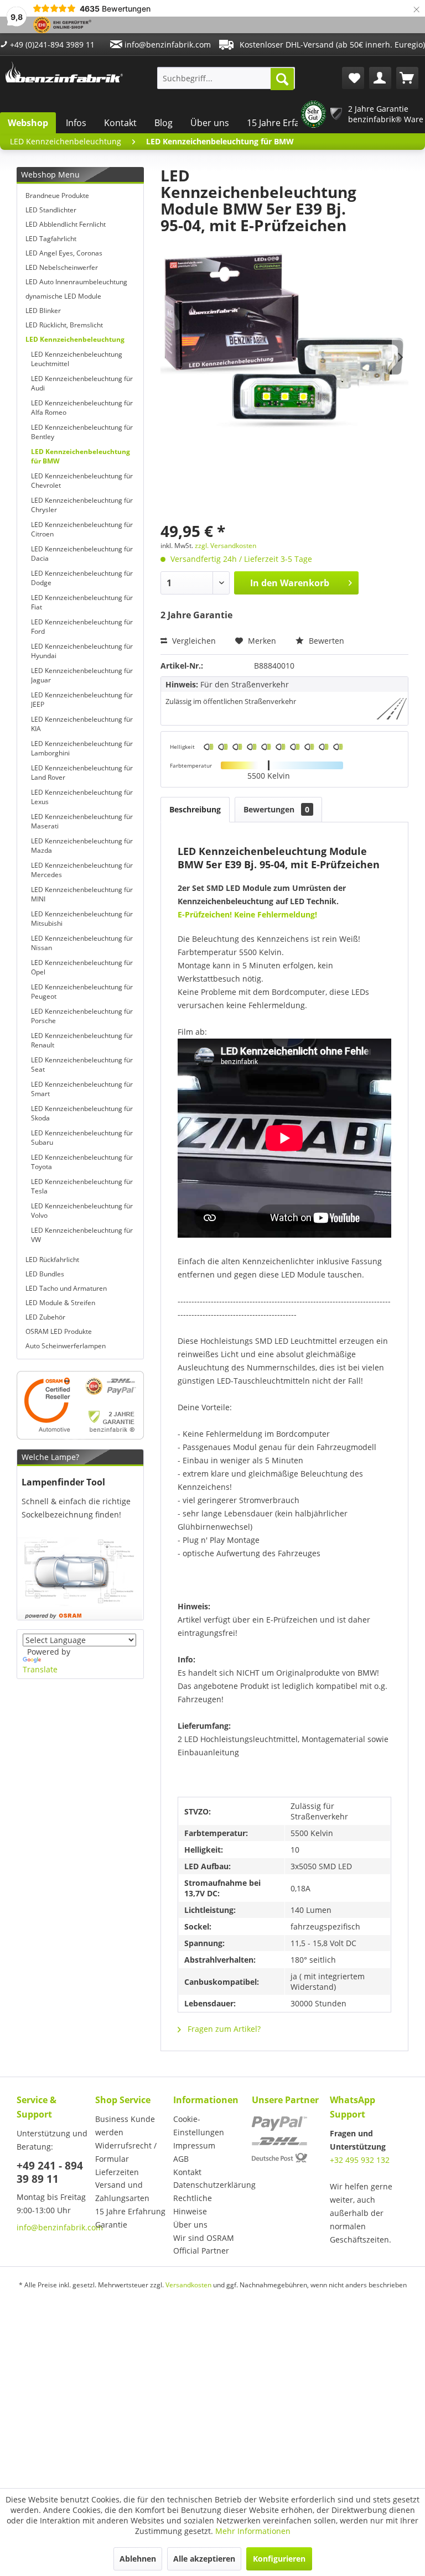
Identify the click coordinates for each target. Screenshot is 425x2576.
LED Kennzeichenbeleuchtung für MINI (82, 894)
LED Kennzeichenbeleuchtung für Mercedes (82, 870)
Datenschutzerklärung (210, 2185)
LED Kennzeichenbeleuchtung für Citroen (82, 529)
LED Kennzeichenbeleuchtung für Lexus (82, 797)
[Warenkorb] (407, 78)
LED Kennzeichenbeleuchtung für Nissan (82, 943)
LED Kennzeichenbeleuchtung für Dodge (82, 578)
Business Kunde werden (125, 2126)
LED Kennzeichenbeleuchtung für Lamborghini (82, 748)
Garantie (111, 2225)
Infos (76, 123)
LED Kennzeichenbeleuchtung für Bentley (82, 432)
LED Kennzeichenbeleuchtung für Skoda (82, 1113)
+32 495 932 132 (360, 2160)
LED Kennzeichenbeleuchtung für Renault (82, 1040)
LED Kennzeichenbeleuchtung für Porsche (82, 1016)
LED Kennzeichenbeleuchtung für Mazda (82, 846)
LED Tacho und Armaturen (66, 1288)
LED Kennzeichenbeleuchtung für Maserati (82, 821)
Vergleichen (193, 641)
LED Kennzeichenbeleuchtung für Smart (82, 1089)
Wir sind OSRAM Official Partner (204, 2244)
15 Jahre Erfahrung (286, 123)
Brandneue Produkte (57, 195)
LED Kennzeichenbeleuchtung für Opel (82, 967)
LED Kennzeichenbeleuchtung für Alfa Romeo (82, 408)
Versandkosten (188, 2285)
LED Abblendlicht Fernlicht (66, 224)
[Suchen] (282, 79)
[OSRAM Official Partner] (80, 1405)
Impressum (194, 2145)
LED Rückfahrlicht (52, 1260)
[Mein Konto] (380, 78)
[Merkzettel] (353, 78)
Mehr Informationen (253, 2531)
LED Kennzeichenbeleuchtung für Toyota (82, 1162)
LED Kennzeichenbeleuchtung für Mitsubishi (82, 919)
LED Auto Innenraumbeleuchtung (76, 282)
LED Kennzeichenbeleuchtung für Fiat (82, 602)
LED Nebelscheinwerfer (62, 267)
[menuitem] (226, 78)
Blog (164, 123)
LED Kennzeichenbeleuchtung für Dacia (82, 554)
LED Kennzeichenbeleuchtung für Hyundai (82, 651)
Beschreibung (195, 809)
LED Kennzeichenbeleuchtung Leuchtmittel (77, 359)
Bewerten (325, 641)
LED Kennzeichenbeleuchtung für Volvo (82, 1211)
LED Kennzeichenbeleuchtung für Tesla (82, 1186)
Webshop (28, 123)
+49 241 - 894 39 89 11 (50, 2172)
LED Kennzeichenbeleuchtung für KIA (82, 724)
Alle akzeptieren (204, 2559)
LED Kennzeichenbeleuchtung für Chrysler (82, 505)
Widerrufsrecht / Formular (126, 2152)
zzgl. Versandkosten (226, 546)
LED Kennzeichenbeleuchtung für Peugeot (82, 992)
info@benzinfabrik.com (167, 45)
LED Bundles (45, 1274)
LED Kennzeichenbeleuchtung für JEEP (82, 700)
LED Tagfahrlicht (51, 239)
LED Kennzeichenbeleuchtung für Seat (82, 1065)
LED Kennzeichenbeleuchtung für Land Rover (82, 773)
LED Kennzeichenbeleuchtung (75, 339)
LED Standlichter (51, 210)
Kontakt (120, 123)
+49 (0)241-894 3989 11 (51, 45)
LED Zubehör (45, 1317)
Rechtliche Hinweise (193, 2205)
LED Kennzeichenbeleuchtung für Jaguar (82, 675)
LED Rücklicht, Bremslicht (64, 325)
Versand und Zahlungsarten (122, 2191)
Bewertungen (276, 809)
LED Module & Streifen (60, 1303)
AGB (181, 2159)
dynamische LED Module (63, 296)
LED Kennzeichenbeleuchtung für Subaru (82, 1138)
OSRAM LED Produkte (59, 1331)
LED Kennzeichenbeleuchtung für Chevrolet (82, 481)
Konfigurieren (279, 2559)
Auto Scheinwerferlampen (66, 1346)
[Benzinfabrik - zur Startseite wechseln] (64, 75)
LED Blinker (43, 311)
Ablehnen (138, 2559)
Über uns (210, 123)
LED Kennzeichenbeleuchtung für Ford (82, 627)
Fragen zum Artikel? (223, 2029)
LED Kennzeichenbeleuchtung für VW (82, 1235)
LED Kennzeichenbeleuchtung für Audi (82, 383)
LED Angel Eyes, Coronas (64, 253)
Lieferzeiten (117, 2172)
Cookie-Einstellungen (199, 2126)
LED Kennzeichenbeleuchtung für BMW (81, 456)
